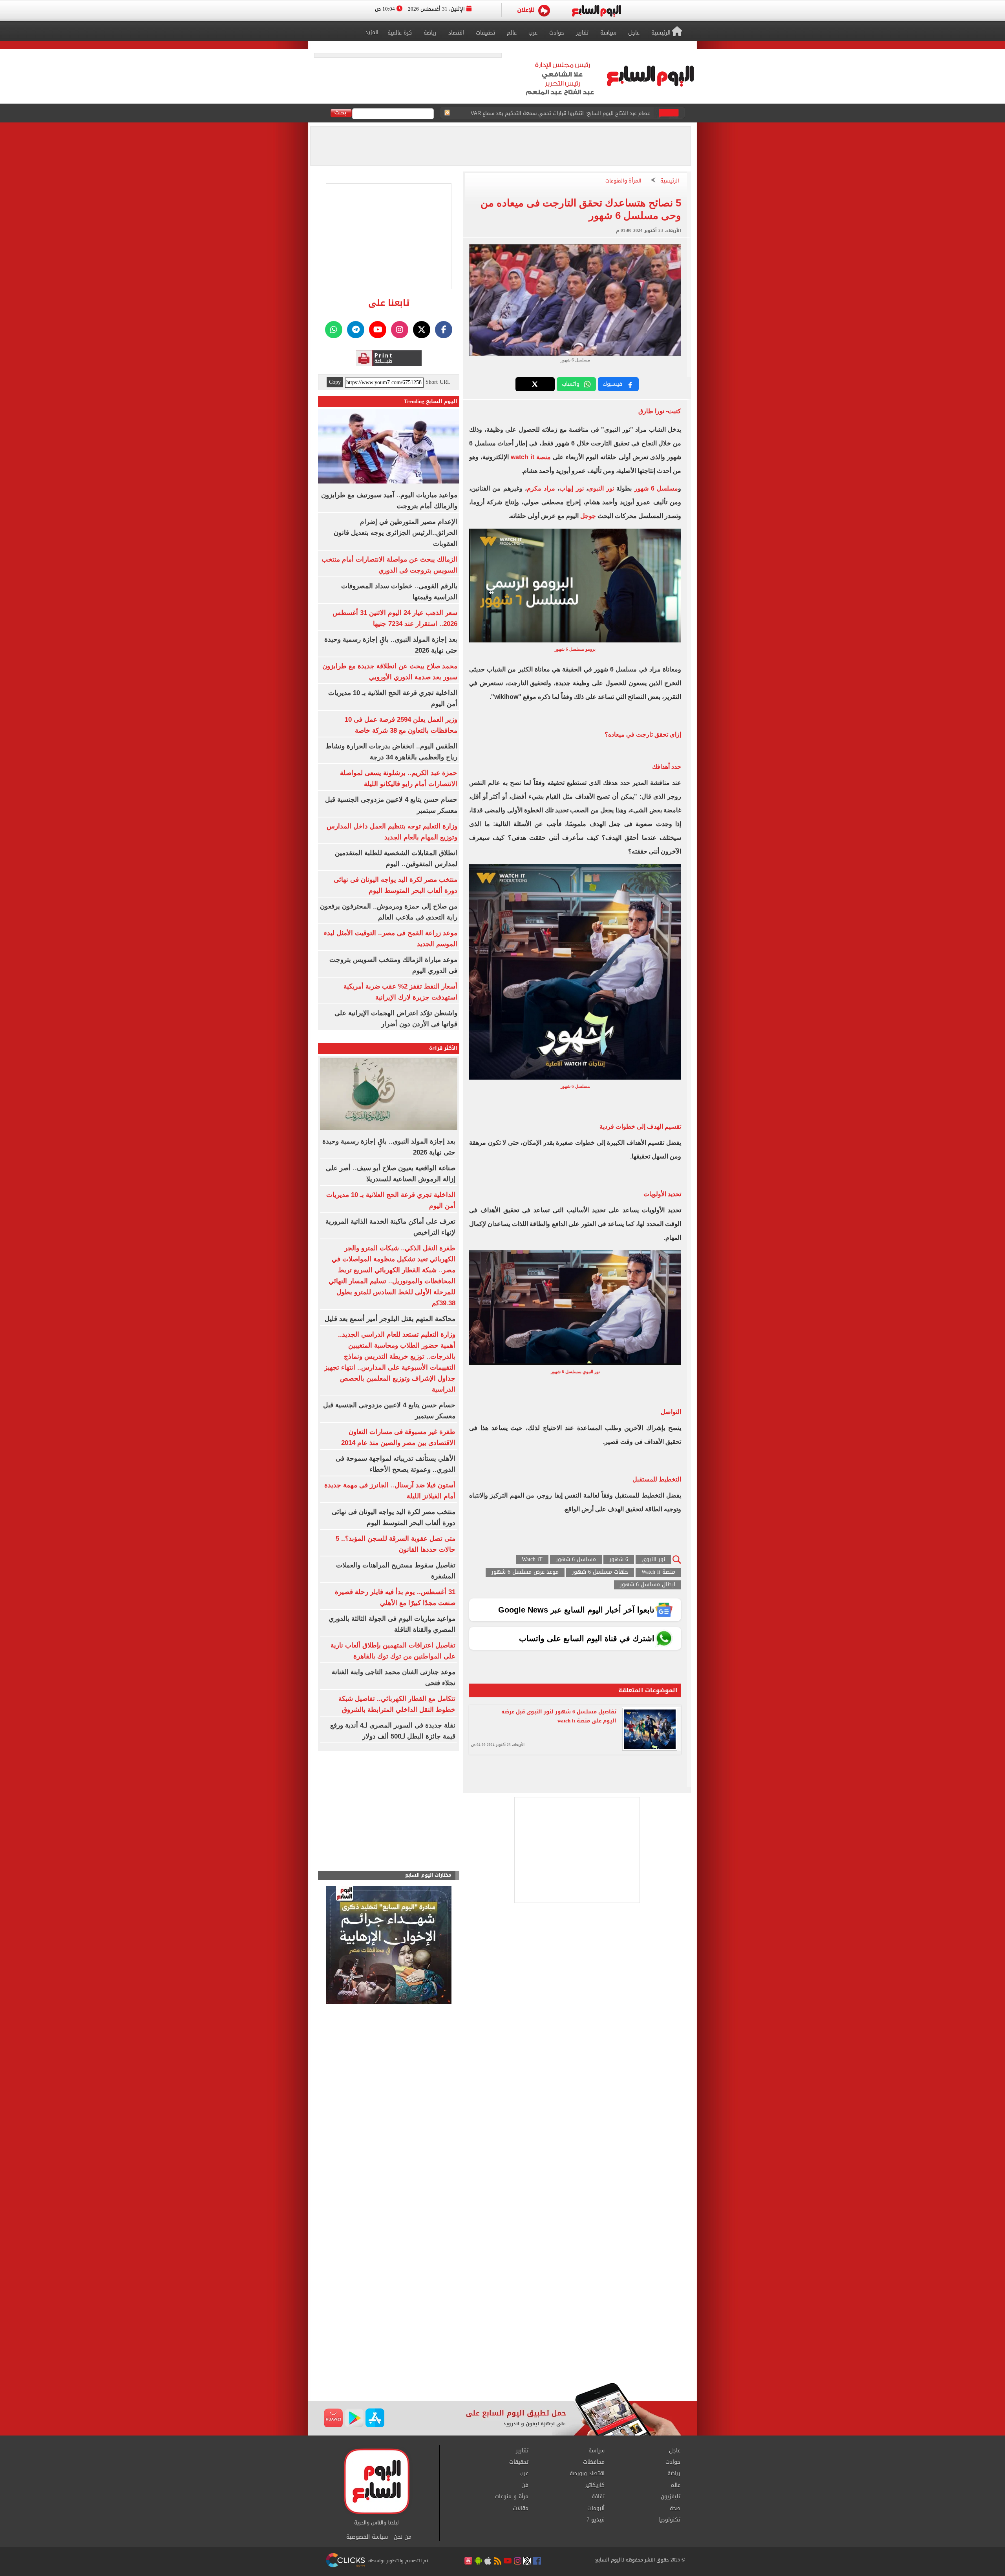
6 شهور (619, 1560)
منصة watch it (531, 457)
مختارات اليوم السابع (428, 1875)
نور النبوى (602, 488)
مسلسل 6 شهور (656, 488)
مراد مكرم (541, 488)
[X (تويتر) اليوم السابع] (422, 330)
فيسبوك (612, 384)
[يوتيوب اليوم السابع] (378, 330)
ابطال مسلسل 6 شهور (648, 1585)
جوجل (588, 516)
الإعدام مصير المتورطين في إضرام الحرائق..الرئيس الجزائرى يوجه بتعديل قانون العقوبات (396, 533)
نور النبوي (653, 1560)
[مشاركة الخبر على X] (535, 384)
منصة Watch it (658, 1572)
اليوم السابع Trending (431, 401)
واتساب (571, 384)
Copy (335, 382)
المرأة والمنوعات (623, 181)
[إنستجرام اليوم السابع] (400, 330)
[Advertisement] (502, 2320)
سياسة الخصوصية (367, 2537)
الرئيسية (670, 181)
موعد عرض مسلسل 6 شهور (525, 1572)
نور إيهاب (571, 488)
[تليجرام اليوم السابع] (356, 330)
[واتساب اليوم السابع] (334, 330)
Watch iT (532, 1560)
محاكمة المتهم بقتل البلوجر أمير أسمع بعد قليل (390, 1319)
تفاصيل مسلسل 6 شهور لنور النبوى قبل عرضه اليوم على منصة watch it (559, 1716)
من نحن (403, 2537)
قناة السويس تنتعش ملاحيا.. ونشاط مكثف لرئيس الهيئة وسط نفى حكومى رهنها (558, 113)
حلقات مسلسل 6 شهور (600, 1572)
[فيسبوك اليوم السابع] (444, 330)
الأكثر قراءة (443, 1048)
